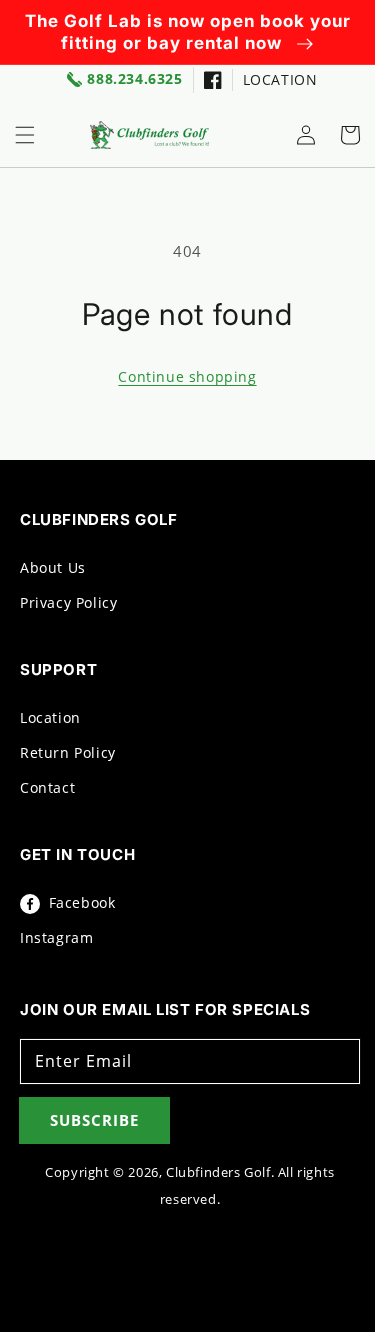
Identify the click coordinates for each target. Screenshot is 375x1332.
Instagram (56, 937)
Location (50, 717)
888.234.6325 (134, 79)
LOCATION (280, 79)
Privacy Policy (68, 602)
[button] (25, 135)
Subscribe (94, 1120)
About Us (53, 567)
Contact (47, 787)
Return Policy (68, 752)
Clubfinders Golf (218, 1172)
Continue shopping (187, 376)
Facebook (79, 902)
